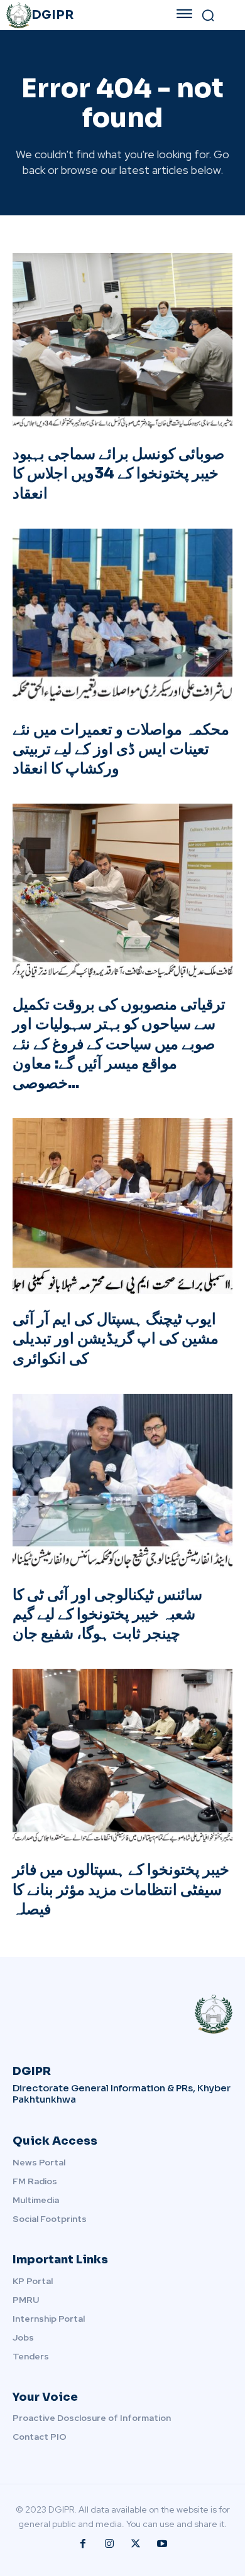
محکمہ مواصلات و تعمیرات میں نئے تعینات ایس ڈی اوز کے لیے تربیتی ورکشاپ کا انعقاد (121, 749)
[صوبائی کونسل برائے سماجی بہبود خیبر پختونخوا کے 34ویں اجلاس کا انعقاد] (122, 341)
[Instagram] (109, 2544)
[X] (136, 2544)
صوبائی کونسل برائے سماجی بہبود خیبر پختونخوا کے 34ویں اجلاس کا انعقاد (118, 473)
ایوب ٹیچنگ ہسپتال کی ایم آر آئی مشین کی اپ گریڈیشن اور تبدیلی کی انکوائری (116, 1339)
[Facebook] (83, 2544)
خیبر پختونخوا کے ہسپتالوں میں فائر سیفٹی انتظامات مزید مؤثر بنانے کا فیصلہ (121, 1889)
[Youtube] (162, 2544)
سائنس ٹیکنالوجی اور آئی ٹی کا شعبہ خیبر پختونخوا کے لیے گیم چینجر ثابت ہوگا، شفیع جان (107, 1614)
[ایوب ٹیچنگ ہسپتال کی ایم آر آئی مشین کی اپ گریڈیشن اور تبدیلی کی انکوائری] (122, 1206)
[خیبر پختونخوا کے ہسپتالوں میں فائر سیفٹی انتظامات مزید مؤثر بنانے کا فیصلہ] (122, 1757)
